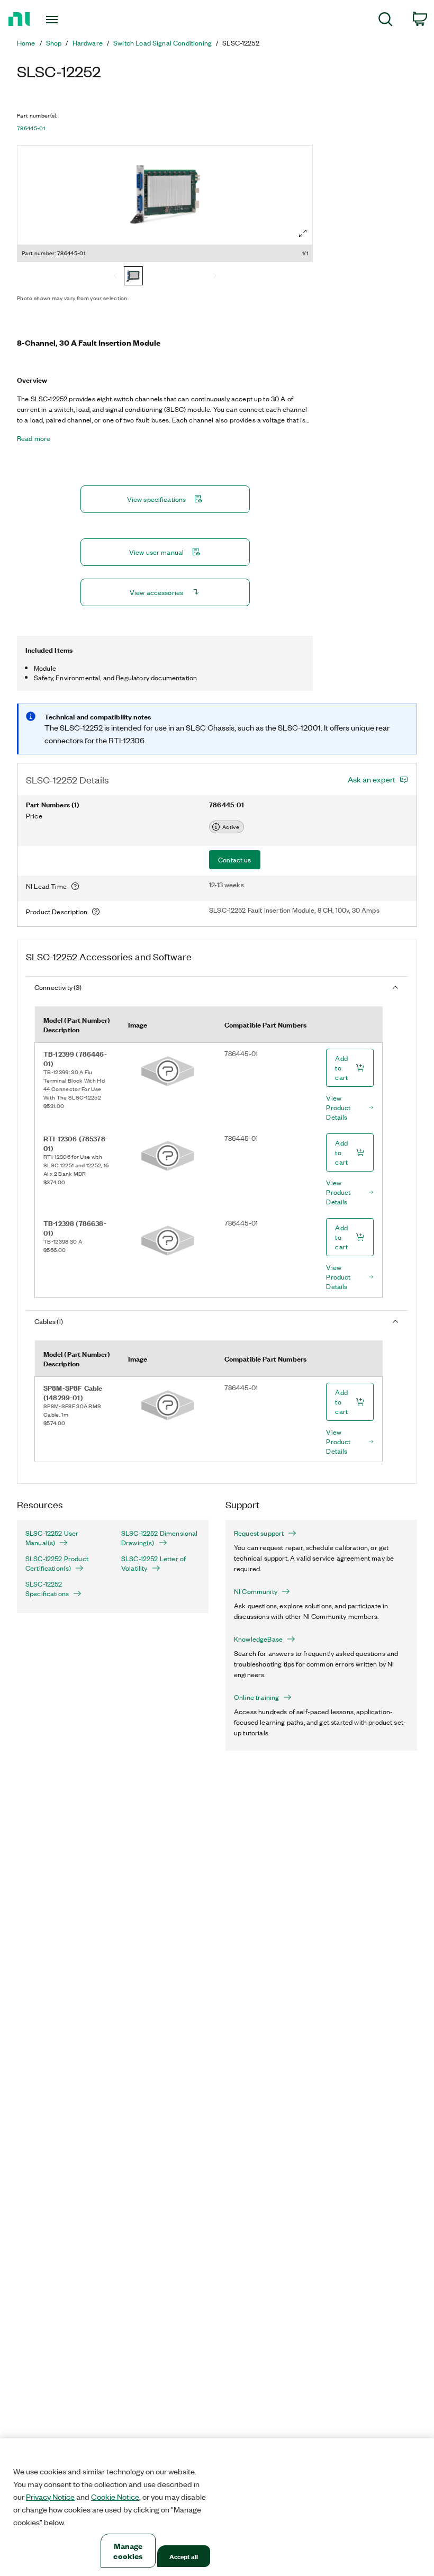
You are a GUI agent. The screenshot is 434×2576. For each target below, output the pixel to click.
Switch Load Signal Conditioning (162, 43)
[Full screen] (303, 233)
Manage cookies (128, 2551)
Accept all (184, 2556)
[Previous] (115, 277)
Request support (259, 1533)
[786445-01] (133, 277)
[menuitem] (386, 21)
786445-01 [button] (31, 128)
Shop (54, 43)
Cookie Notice (115, 2497)
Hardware (88, 43)
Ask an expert (372, 779)
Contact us (235, 859)
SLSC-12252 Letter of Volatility (153, 1563)
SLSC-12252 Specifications (47, 1589)
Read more (34, 438)
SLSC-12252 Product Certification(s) (57, 1563)
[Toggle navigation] (65, 20)
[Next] (215, 277)
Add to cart (341, 1068)
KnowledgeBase (258, 1639)
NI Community (256, 1591)
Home (26, 43)
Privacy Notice (50, 2497)
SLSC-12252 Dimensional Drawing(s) (160, 1538)
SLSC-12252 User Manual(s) (52, 1538)
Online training (256, 1697)
